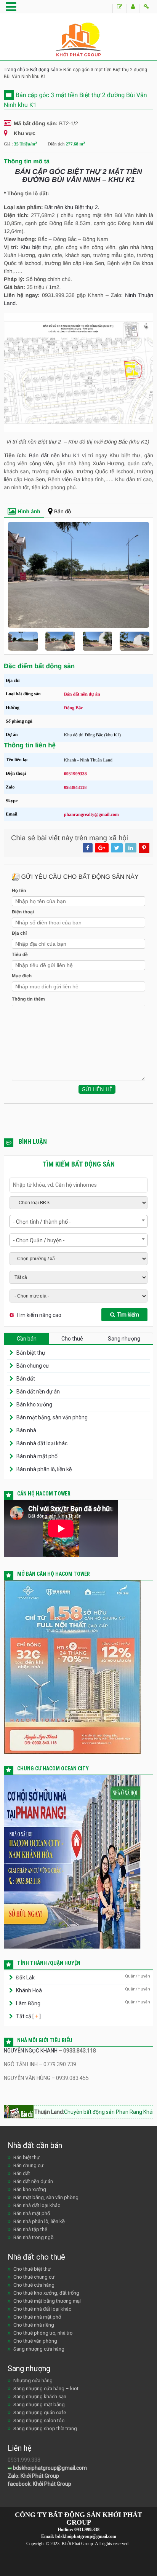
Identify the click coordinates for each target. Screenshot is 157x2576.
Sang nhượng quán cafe (40, 2412)
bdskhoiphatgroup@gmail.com (49, 2468)
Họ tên (19, 891)
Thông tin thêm (28, 999)
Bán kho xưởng (34, 1405)
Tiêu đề (20, 954)
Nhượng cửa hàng (33, 2380)
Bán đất (26, 1379)
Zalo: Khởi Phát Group (33, 2476)
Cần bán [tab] (27, 1339)
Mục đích (22, 976)
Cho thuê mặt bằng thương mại (47, 2301)
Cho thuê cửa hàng (34, 2285)
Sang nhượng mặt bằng (39, 2404)
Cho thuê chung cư (34, 2277)
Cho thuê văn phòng (35, 2341)
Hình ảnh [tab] (29, 511)
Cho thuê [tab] (72, 1339)
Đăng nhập (146, 8)
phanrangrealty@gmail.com (91, 814)
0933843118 (75, 787)
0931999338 (75, 774)
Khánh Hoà (29, 1990)
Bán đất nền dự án (38, 1392)
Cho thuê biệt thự (32, 2269)
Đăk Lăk (25, 1977)
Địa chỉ (19, 933)
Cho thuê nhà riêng (34, 2325)
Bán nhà (26, 1430)
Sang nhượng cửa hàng (39, 2349)
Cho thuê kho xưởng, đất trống (46, 2293)
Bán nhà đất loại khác (42, 1443)
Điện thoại (23, 912)
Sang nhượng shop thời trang (45, 2428)
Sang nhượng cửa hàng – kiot (46, 2388)
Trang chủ (14, 70)
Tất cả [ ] (28, 2016)
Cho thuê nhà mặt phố (37, 2317)
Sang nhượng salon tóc (39, 2420)
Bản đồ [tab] (62, 511)
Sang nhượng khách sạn (40, 2396)
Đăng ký (133, 8)
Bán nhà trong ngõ (34, 2237)
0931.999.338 (87, 2530)
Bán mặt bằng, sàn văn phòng (52, 1417)
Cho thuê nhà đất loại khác (42, 2309)
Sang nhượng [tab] (124, 1339)
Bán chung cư (33, 1366)
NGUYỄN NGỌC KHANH (31, 2051)
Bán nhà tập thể (30, 2229)
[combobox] (78, 1221)
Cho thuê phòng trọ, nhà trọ (43, 2333)
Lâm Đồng (28, 2003)
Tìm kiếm (128, 1315)
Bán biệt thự (31, 1353)
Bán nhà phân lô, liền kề (44, 1469)
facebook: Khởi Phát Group (39, 2484)
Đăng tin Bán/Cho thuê (119, 8)
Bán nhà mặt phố (37, 1456)
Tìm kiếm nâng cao (39, 1315)
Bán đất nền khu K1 (54, 455)
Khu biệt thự (36, 247)
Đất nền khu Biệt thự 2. (72, 207)
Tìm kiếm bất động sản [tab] (78, 1164)
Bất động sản (44, 70)
